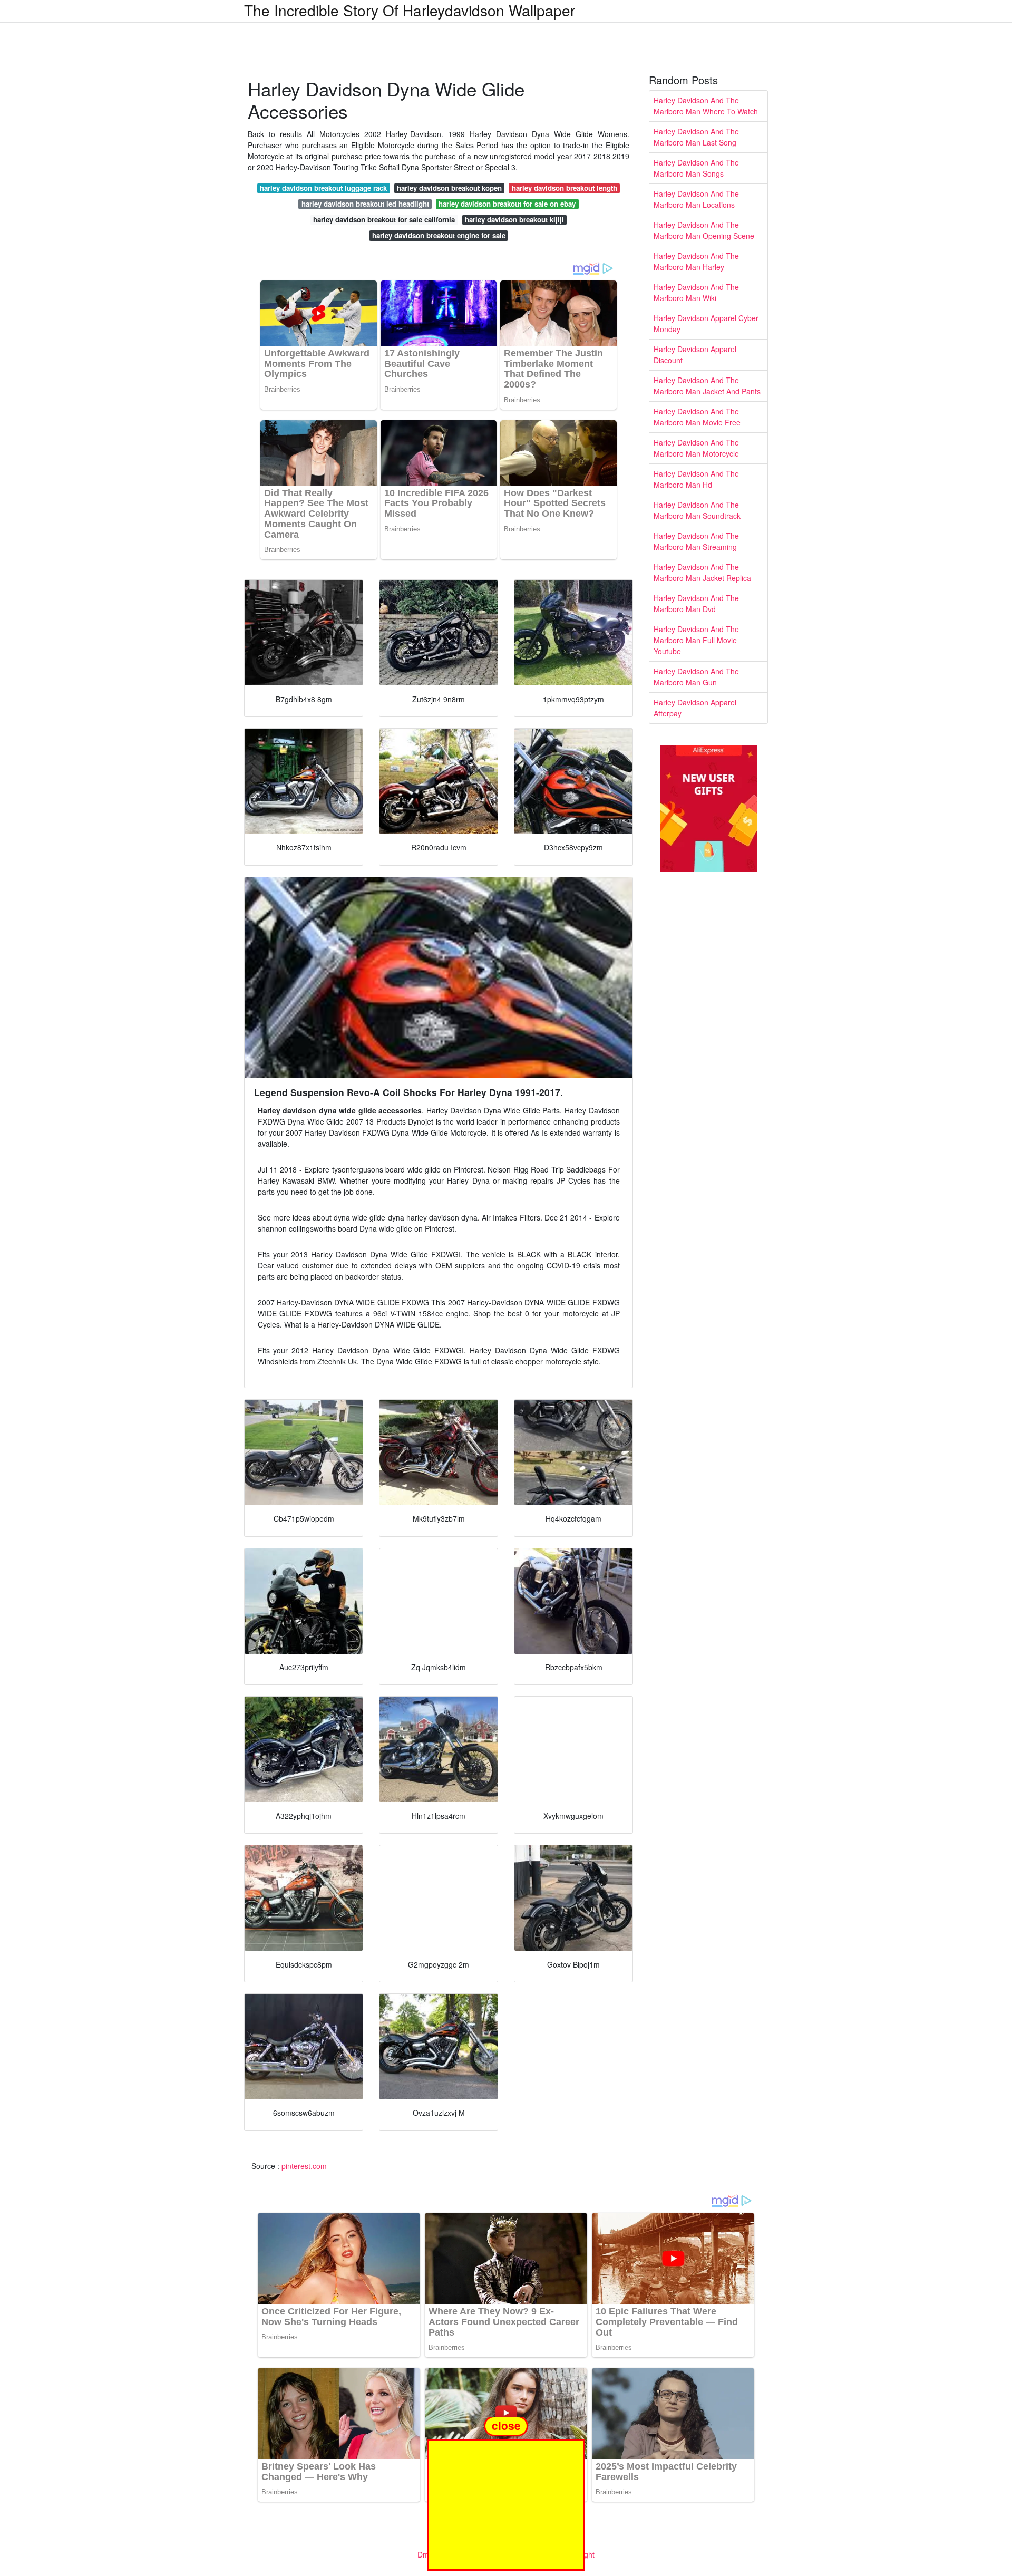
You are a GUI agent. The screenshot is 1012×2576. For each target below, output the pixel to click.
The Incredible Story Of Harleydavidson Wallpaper (410, 10)
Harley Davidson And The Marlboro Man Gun (696, 677)
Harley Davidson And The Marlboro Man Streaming (696, 541)
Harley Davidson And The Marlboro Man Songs (696, 168)
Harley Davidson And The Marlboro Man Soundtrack (697, 510)
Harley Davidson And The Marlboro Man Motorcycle (696, 448)
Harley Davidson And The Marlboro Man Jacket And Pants (707, 386)
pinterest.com (304, 2166)
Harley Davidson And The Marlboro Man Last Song (696, 137)
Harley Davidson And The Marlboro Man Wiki (696, 292)
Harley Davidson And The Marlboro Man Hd (696, 479)
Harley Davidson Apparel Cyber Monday (706, 323)
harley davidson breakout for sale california (384, 220)
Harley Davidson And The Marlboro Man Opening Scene (704, 230)
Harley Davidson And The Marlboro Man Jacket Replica (702, 572)
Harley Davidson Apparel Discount (695, 355)
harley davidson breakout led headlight (365, 204)
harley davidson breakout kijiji (514, 220)
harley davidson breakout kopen (449, 188)
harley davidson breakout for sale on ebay (507, 204)
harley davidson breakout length (565, 188)
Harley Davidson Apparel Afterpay (695, 708)
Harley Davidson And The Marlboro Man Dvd (696, 603)
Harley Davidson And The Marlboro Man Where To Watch (706, 106)
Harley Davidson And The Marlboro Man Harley (696, 261)
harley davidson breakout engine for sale (439, 235)
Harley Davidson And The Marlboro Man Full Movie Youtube (696, 640)
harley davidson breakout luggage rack (323, 188)
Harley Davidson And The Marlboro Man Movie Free (697, 417)
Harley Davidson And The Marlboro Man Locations (696, 199)
